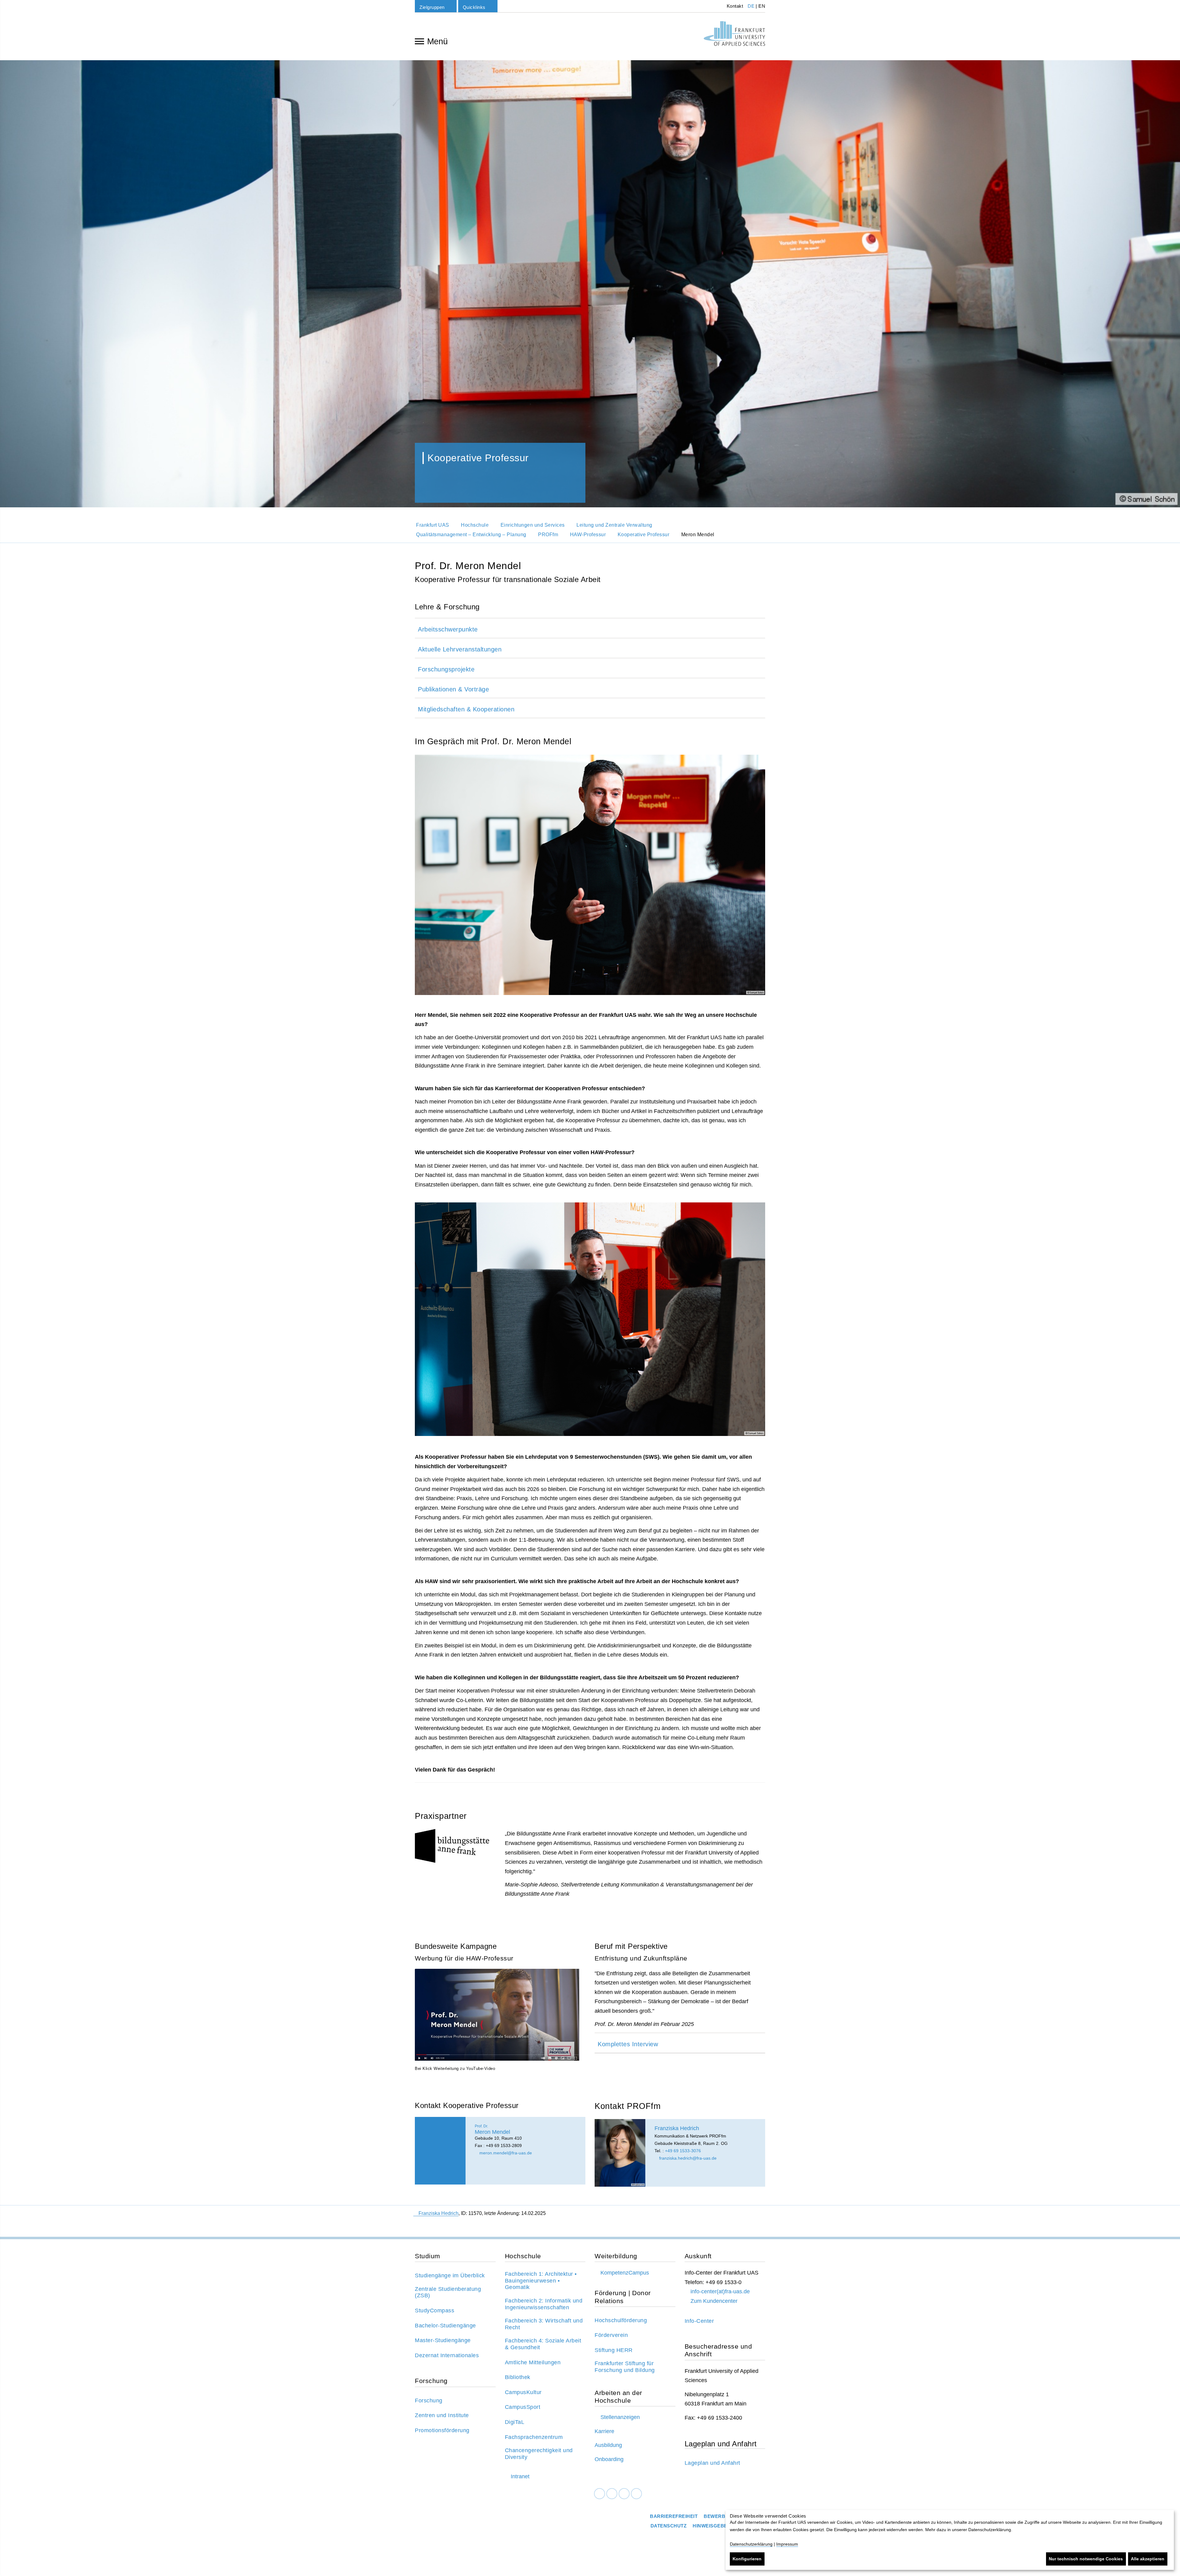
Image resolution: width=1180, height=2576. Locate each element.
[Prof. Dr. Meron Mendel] (440, 2151)
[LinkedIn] (612, 2493)
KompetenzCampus (625, 2273)
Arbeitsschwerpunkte (448, 629)
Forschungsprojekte (446, 669)
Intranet (520, 2476)
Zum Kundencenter (714, 2301)
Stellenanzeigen (620, 2417)
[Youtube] (636, 2493)
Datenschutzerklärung (751, 2544)
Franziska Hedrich (439, 2213)
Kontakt (734, 6)
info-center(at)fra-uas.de (720, 2291)
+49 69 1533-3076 (683, 2151)
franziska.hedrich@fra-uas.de (687, 2158)
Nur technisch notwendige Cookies (1086, 2559)
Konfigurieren (747, 2559)
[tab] (590, 628)
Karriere (604, 2431)
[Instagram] (624, 2493)
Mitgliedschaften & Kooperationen (466, 709)
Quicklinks (474, 7)
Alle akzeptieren (1148, 2559)
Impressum (787, 2544)
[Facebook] (600, 2493)
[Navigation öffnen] (419, 41)
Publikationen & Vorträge (453, 689)
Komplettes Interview (628, 2044)
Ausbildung (608, 2445)
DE (751, 6)
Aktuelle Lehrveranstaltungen (460, 649)
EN (762, 6)
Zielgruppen (432, 7)
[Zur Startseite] (734, 33)
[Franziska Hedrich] (620, 2153)
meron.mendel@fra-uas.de (505, 2153)
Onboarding (609, 2459)
